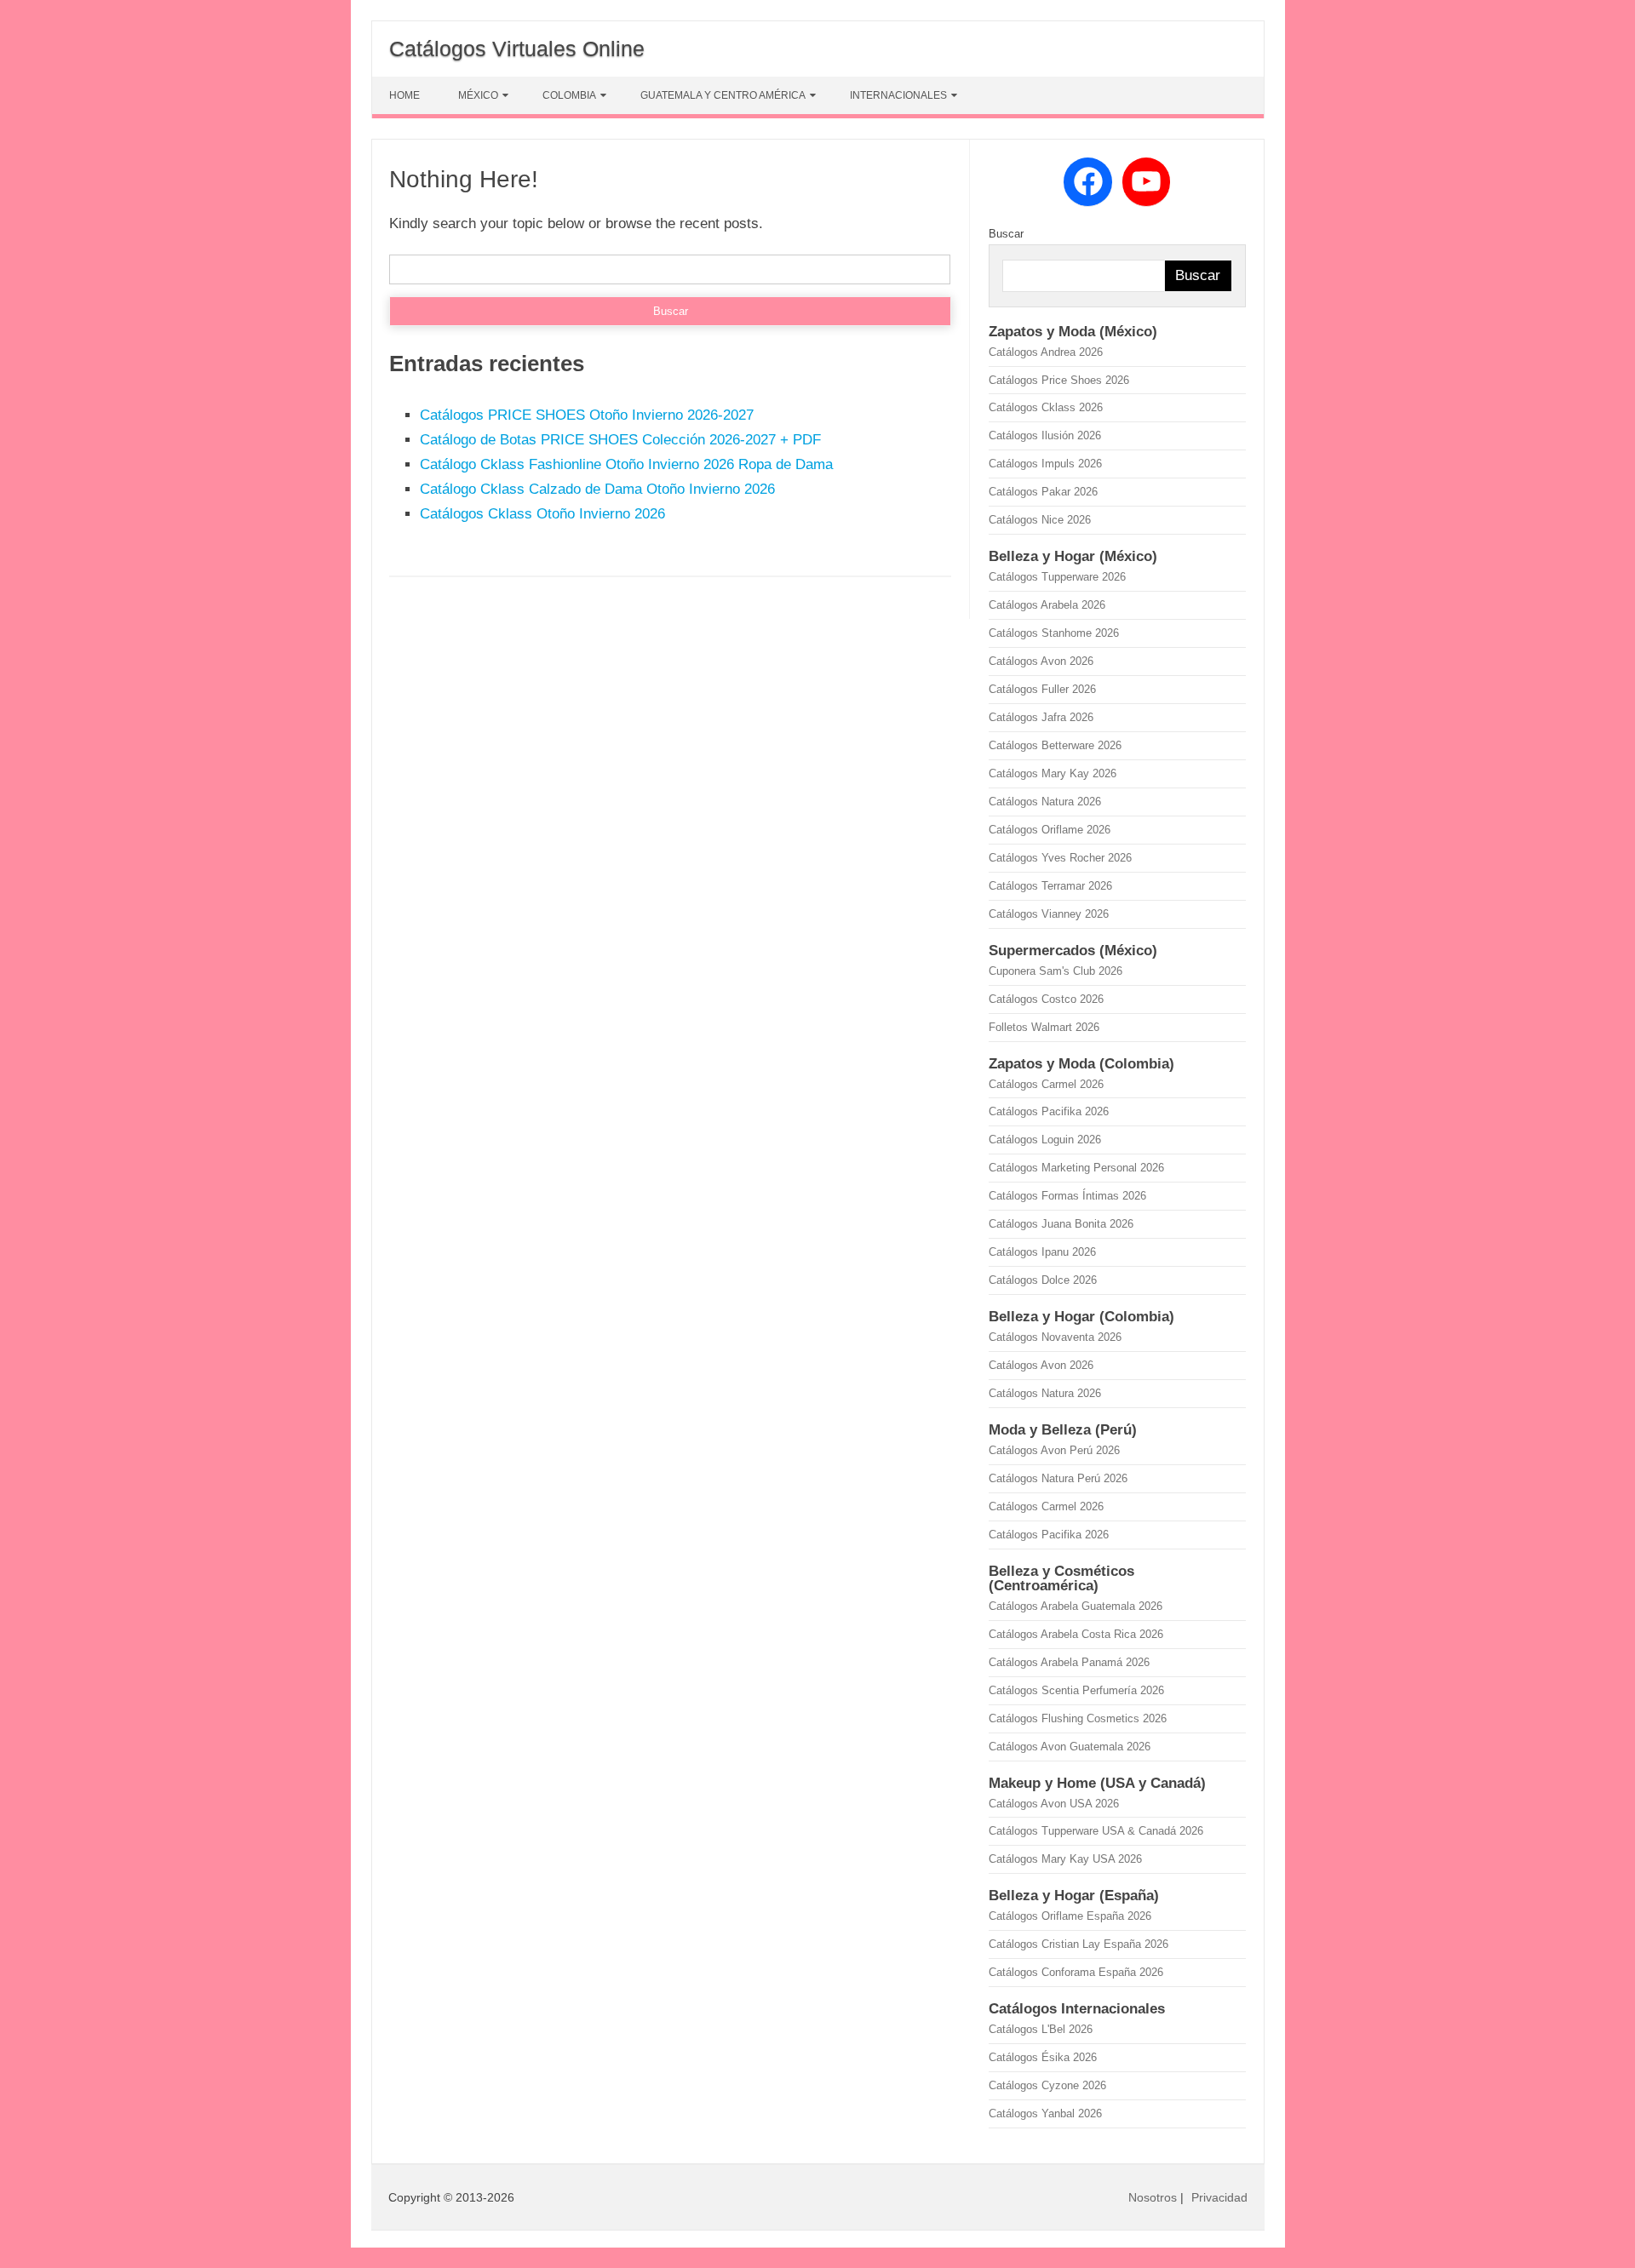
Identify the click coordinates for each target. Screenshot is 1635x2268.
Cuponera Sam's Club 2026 (1056, 971)
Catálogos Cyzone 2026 (1047, 2085)
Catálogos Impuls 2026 (1045, 464)
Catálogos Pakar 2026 (1043, 492)
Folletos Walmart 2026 (1044, 1027)
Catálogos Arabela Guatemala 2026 (1076, 1606)
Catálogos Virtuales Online (517, 49)
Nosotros (1153, 2197)
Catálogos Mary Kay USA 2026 (1065, 1859)
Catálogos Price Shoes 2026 (1059, 380)
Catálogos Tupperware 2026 (1057, 577)
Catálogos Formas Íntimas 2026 (1067, 1196)
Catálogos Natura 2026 (1045, 802)
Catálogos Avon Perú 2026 (1054, 1450)
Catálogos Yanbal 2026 (1045, 2113)
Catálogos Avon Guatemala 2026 (1070, 1747)
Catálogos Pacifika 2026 (1049, 1111)
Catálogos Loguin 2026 (1045, 1140)
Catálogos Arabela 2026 (1047, 605)
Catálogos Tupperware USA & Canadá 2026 (1096, 1831)
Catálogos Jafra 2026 (1041, 717)
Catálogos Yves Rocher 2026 (1060, 858)
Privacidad (1219, 2197)
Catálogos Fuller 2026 (1042, 689)
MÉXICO (478, 95)
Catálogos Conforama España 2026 (1076, 1972)
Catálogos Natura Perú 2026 (1058, 1478)
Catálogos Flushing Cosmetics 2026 (1078, 1718)
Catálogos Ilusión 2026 (1045, 435)
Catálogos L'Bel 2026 (1041, 2029)
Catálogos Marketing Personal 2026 (1076, 1168)
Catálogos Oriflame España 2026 (1070, 1916)
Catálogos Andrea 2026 (1046, 352)
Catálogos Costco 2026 (1046, 999)
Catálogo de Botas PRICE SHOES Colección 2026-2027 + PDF (620, 440)
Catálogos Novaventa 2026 (1055, 1337)
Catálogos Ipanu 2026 (1042, 1252)
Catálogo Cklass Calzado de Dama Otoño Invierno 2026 (597, 489)
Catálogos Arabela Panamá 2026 (1069, 1662)
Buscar (1006, 234)
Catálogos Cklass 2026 (1046, 407)
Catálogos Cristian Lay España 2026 (1079, 1944)
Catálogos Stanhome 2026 (1054, 633)
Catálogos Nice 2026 (1040, 520)
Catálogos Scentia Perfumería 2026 (1076, 1690)
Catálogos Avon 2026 (1041, 661)
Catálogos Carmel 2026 (1046, 1084)
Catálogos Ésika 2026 (1043, 2057)
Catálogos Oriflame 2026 (1050, 830)
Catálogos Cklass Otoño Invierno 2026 (542, 514)
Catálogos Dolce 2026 (1043, 1280)
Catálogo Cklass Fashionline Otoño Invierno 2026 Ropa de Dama (626, 464)
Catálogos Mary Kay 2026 (1053, 773)
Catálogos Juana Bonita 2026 (1061, 1224)
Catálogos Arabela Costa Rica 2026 (1076, 1634)
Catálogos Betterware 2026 (1055, 745)
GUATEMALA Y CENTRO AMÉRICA (723, 95)
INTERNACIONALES (898, 95)
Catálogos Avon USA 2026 (1054, 1804)
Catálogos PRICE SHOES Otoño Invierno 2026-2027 (587, 415)
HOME (404, 95)
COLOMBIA (569, 95)
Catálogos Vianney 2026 (1049, 914)
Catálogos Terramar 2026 (1050, 886)
